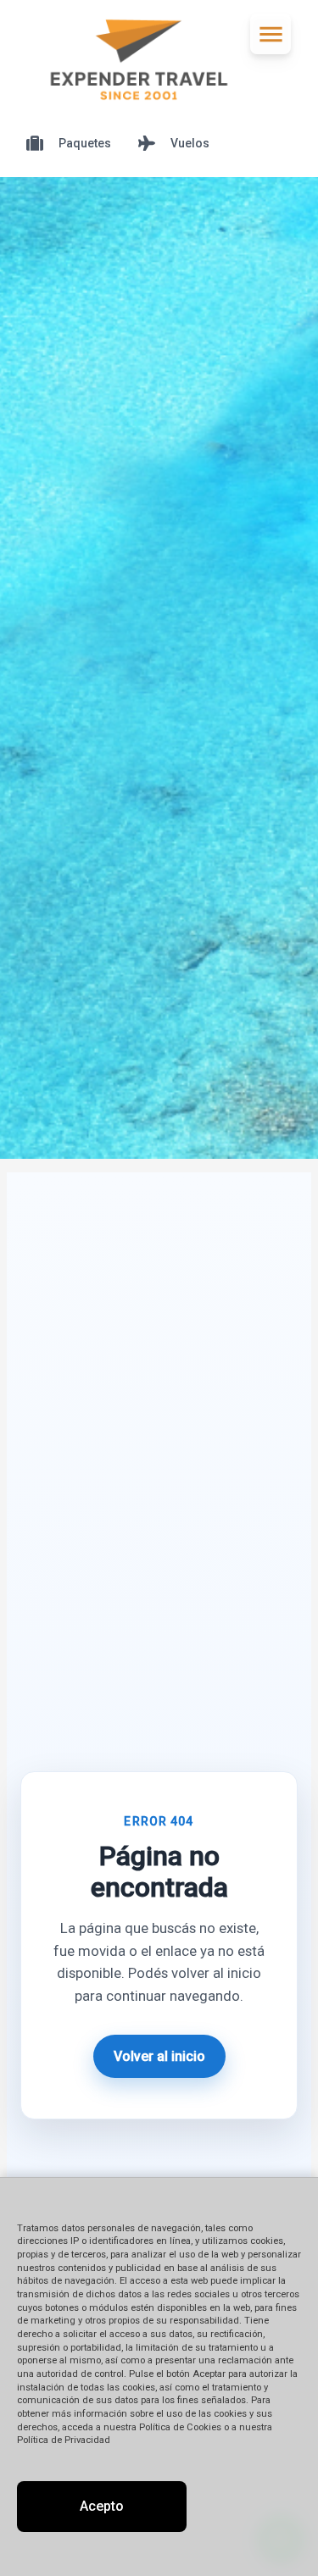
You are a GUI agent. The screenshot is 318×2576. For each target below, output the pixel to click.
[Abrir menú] (271, 34)
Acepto (102, 2506)
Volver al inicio (159, 2056)
